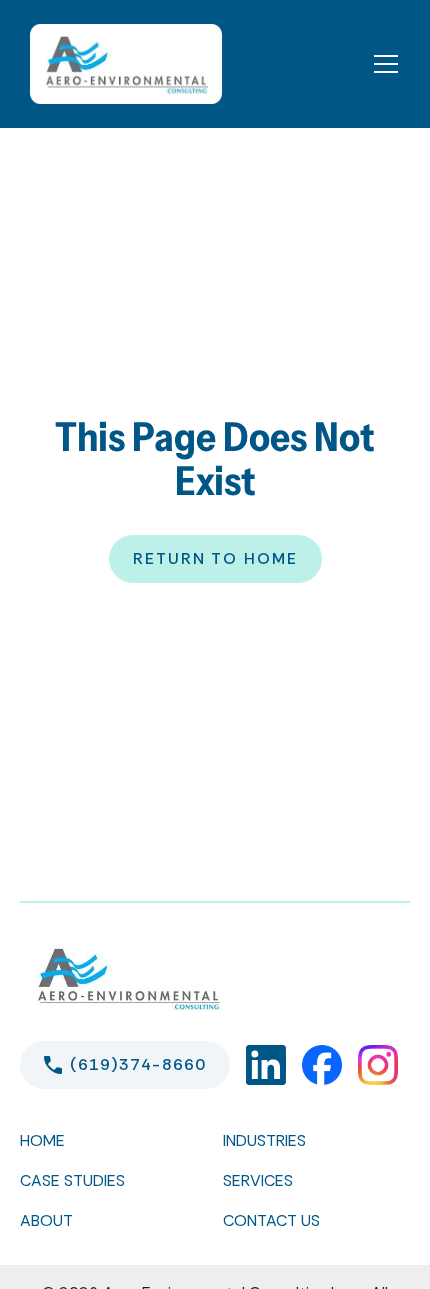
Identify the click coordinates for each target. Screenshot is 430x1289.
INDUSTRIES (264, 1140)
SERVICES (258, 1180)
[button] (386, 64)
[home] (121, 64)
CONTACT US (271, 1220)
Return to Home (215, 558)
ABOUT (46, 1220)
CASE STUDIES (72, 1180)
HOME (42, 1140)
